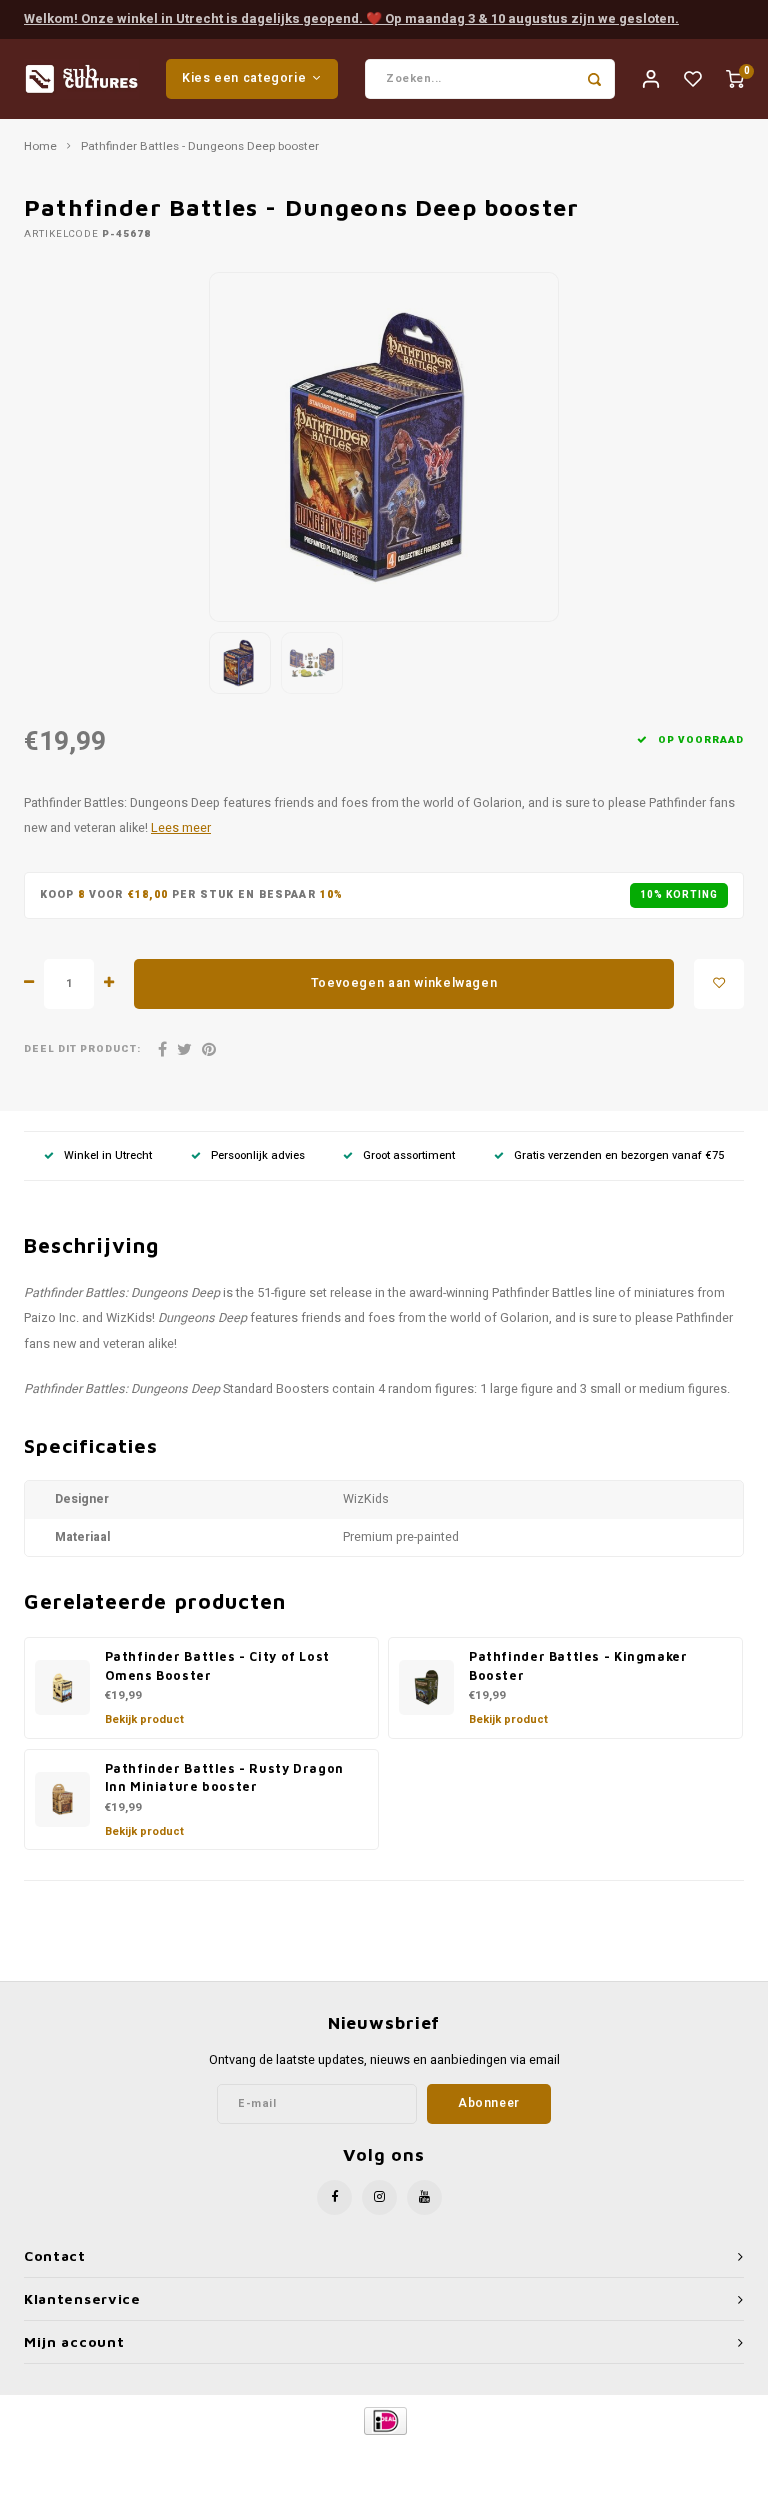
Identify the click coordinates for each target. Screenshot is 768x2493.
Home (40, 147)
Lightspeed (430, 2454)
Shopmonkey (555, 2454)
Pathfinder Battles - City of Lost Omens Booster (217, 1666)
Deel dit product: (82, 1049)
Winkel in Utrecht (108, 1155)
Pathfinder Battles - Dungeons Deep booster (200, 147)
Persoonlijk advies (258, 1155)
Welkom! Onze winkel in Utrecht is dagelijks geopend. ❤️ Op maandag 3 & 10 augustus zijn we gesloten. (351, 18)
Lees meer (181, 828)
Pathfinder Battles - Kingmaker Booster (578, 1666)
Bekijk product (144, 1719)
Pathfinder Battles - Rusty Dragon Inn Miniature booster (224, 1778)
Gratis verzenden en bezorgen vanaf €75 (619, 1155)
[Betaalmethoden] (384, 2419)
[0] (735, 78)
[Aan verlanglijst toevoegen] (719, 984)
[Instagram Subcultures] (379, 2197)
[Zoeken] (595, 79)
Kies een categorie (244, 78)
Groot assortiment (409, 1155)
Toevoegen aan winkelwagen (404, 983)
